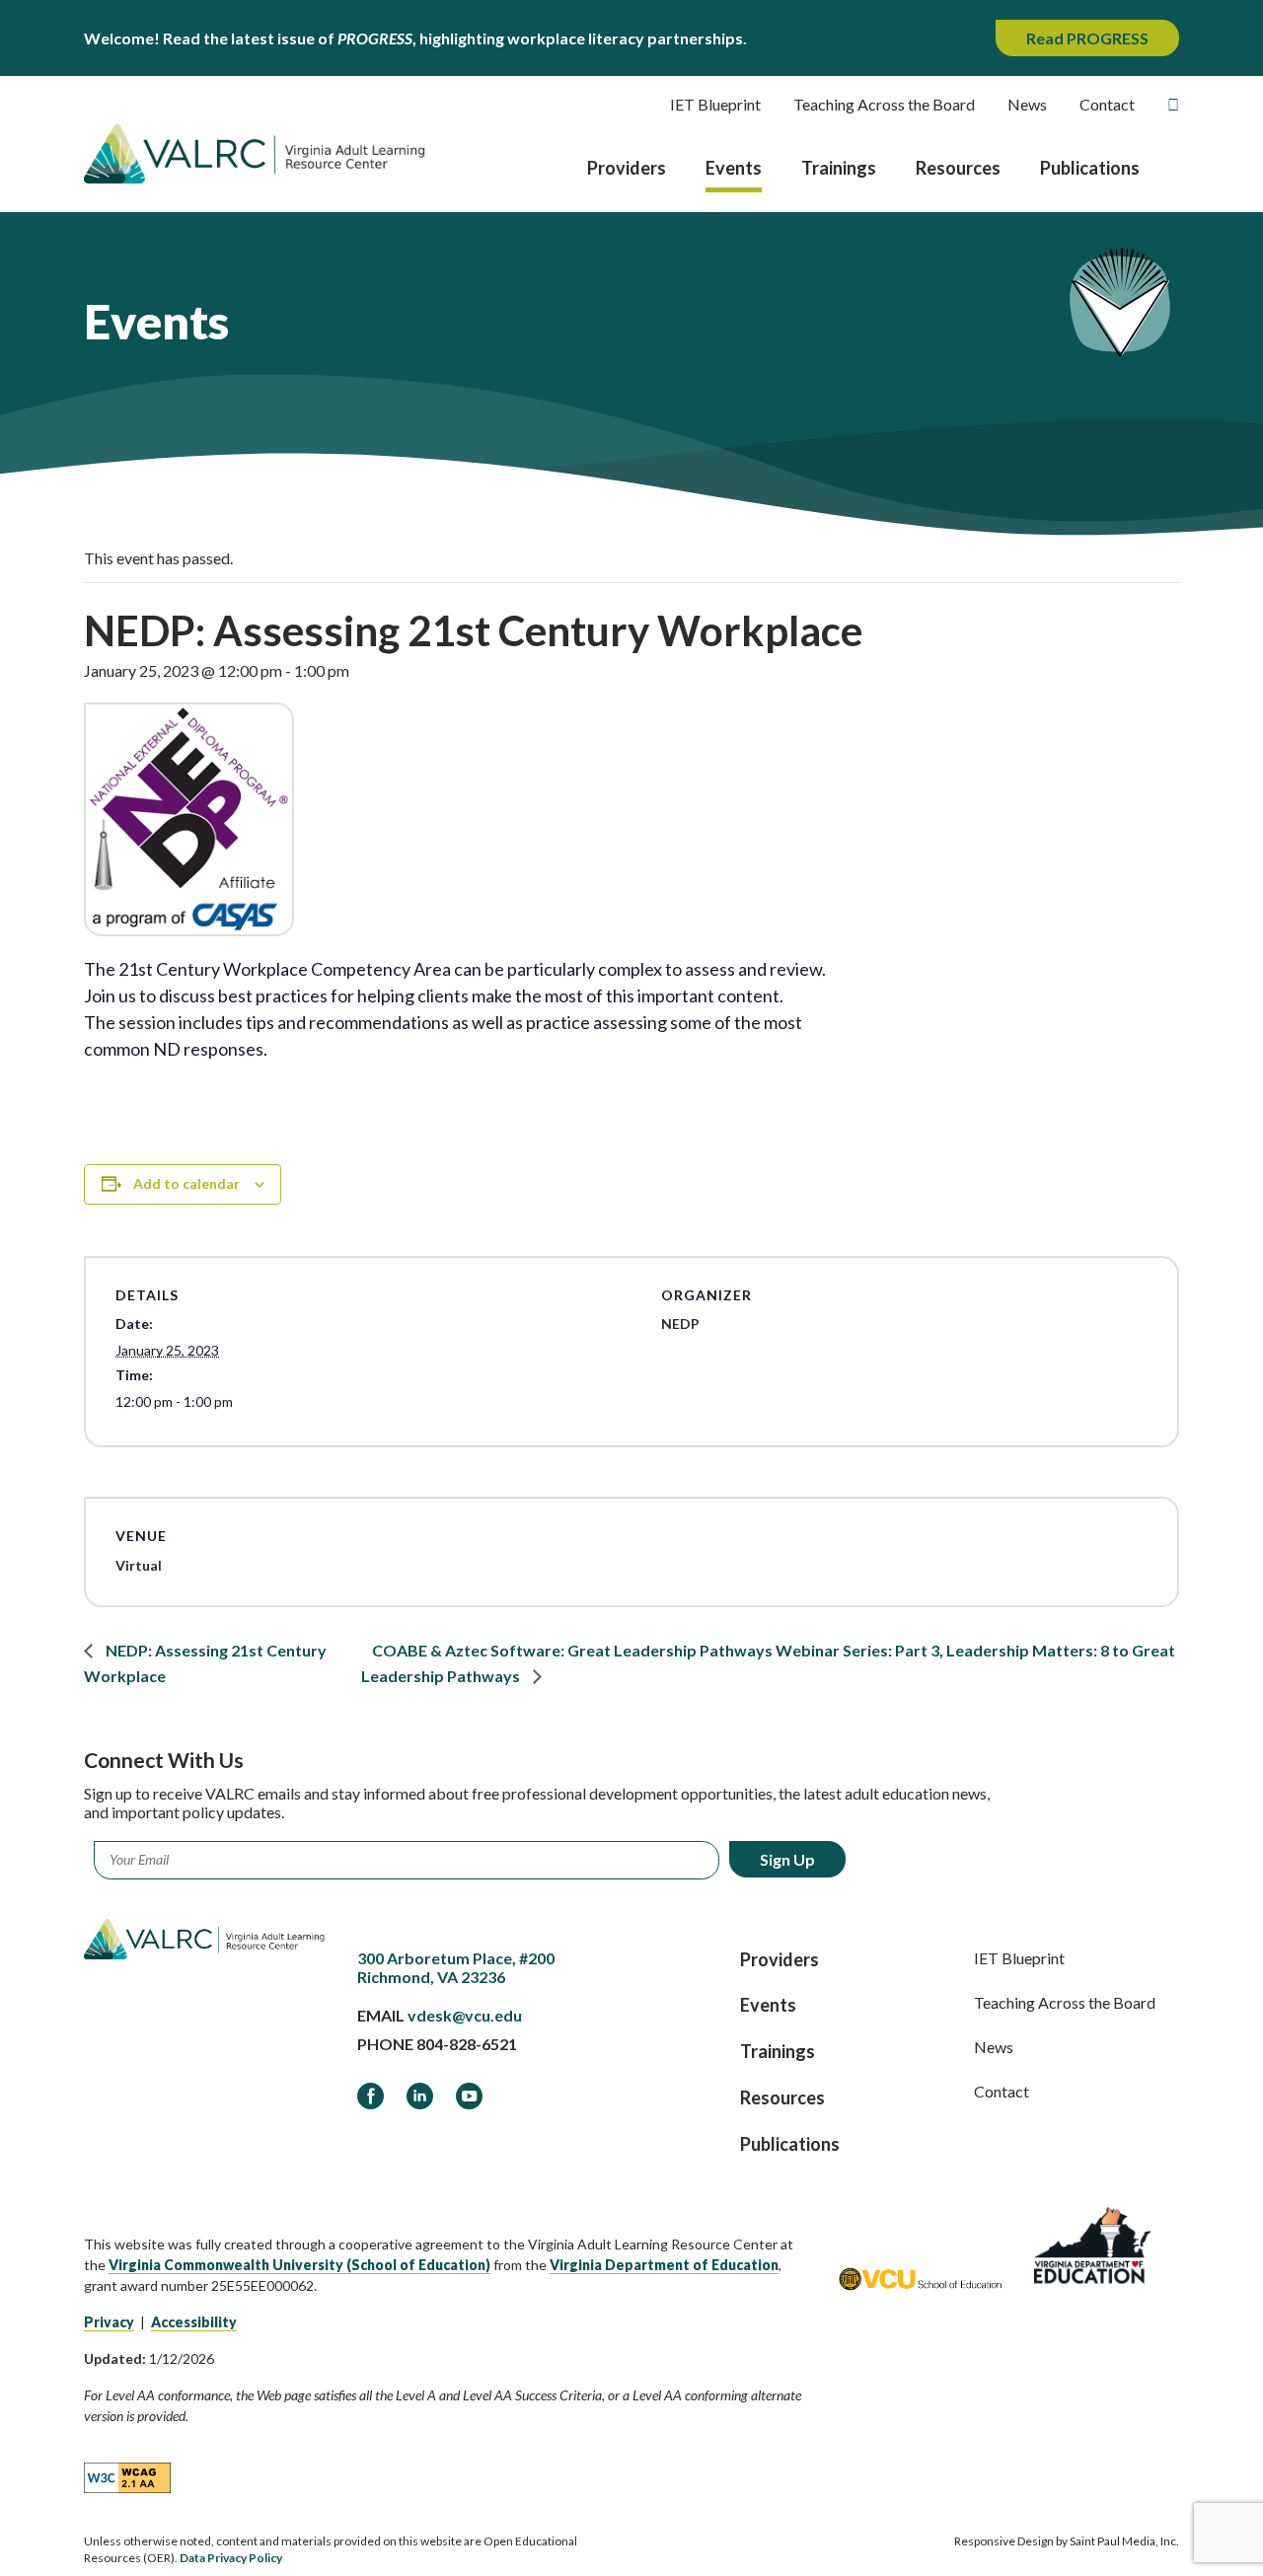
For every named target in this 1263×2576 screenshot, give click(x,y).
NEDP (680, 1324)
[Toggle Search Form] (1173, 105)
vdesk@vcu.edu (465, 2015)
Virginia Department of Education (664, 2265)
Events (734, 168)
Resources (958, 168)
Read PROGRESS (1087, 38)
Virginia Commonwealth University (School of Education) (299, 2265)
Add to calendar (186, 1183)
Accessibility (194, 2322)
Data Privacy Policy (231, 2558)
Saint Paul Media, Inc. (1124, 2541)
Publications (1090, 168)
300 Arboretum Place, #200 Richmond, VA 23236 (456, 1967)
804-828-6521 (467, 2044)
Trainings (839, 168)
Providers (627, 168)
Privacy (109, 2322)
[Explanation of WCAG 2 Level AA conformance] (127, 2477)
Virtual (139, 1565)
